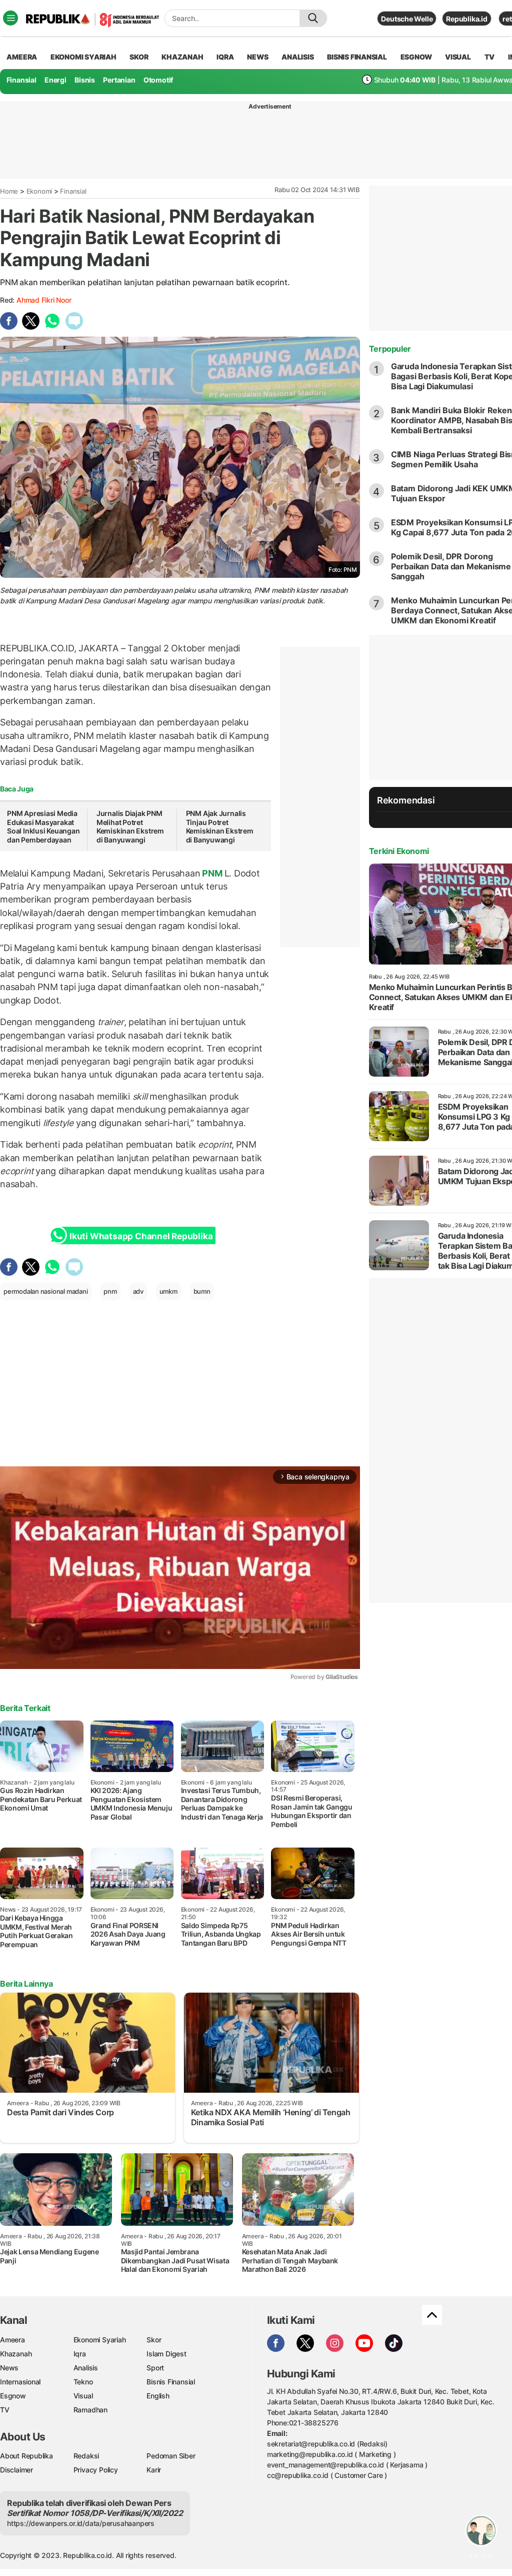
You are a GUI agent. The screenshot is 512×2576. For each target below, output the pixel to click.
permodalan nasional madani (46, 1291)
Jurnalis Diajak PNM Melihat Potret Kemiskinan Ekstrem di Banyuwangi (130, 826)
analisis (297, 57)
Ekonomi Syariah (83, 57)
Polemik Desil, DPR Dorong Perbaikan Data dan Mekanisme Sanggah (451, 566)
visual (458, 57)
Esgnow (13, 2396)
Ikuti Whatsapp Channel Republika (141, 1236)
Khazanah (16, 2354)
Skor (154, 2340)
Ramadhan (90, 2410)
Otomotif (158, 80)
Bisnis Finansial (357, 57)
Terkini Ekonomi (399, 851)
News (9, 2368)
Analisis (86, 2368)
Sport (155, 2368)
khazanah (182, 57)
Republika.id (466, 19)
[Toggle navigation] (10, 18)
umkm (168, 1291)
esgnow (416, 57)
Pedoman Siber (171, 2456)
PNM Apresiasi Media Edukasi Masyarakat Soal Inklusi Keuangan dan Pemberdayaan (43, 826)
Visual (83, 2396)
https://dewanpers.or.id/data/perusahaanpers (81, 2523)
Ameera (12, 2340)
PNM (212, 873)
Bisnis (85, 80)
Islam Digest (166, 2354)
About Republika (26, 2456)
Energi (55, 80)
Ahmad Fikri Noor (44, 300)
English (158, 2396)
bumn (202, 1291)
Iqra (80, 2354)
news (257, 57)
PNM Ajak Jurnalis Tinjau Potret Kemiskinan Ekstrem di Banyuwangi (220, 826)
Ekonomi (39, 191)
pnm (110, 1291)
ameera (22, 57)
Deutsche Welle (407, 19)
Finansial (21, 80)
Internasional (20, 2382)
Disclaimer (16, 2470)
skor (139, 57)
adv (138, 1291)
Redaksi (86, 2456)
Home (9, 191)
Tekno (83, 2382)
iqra (225, 57)
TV (490, 57)
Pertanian (119, 80)
